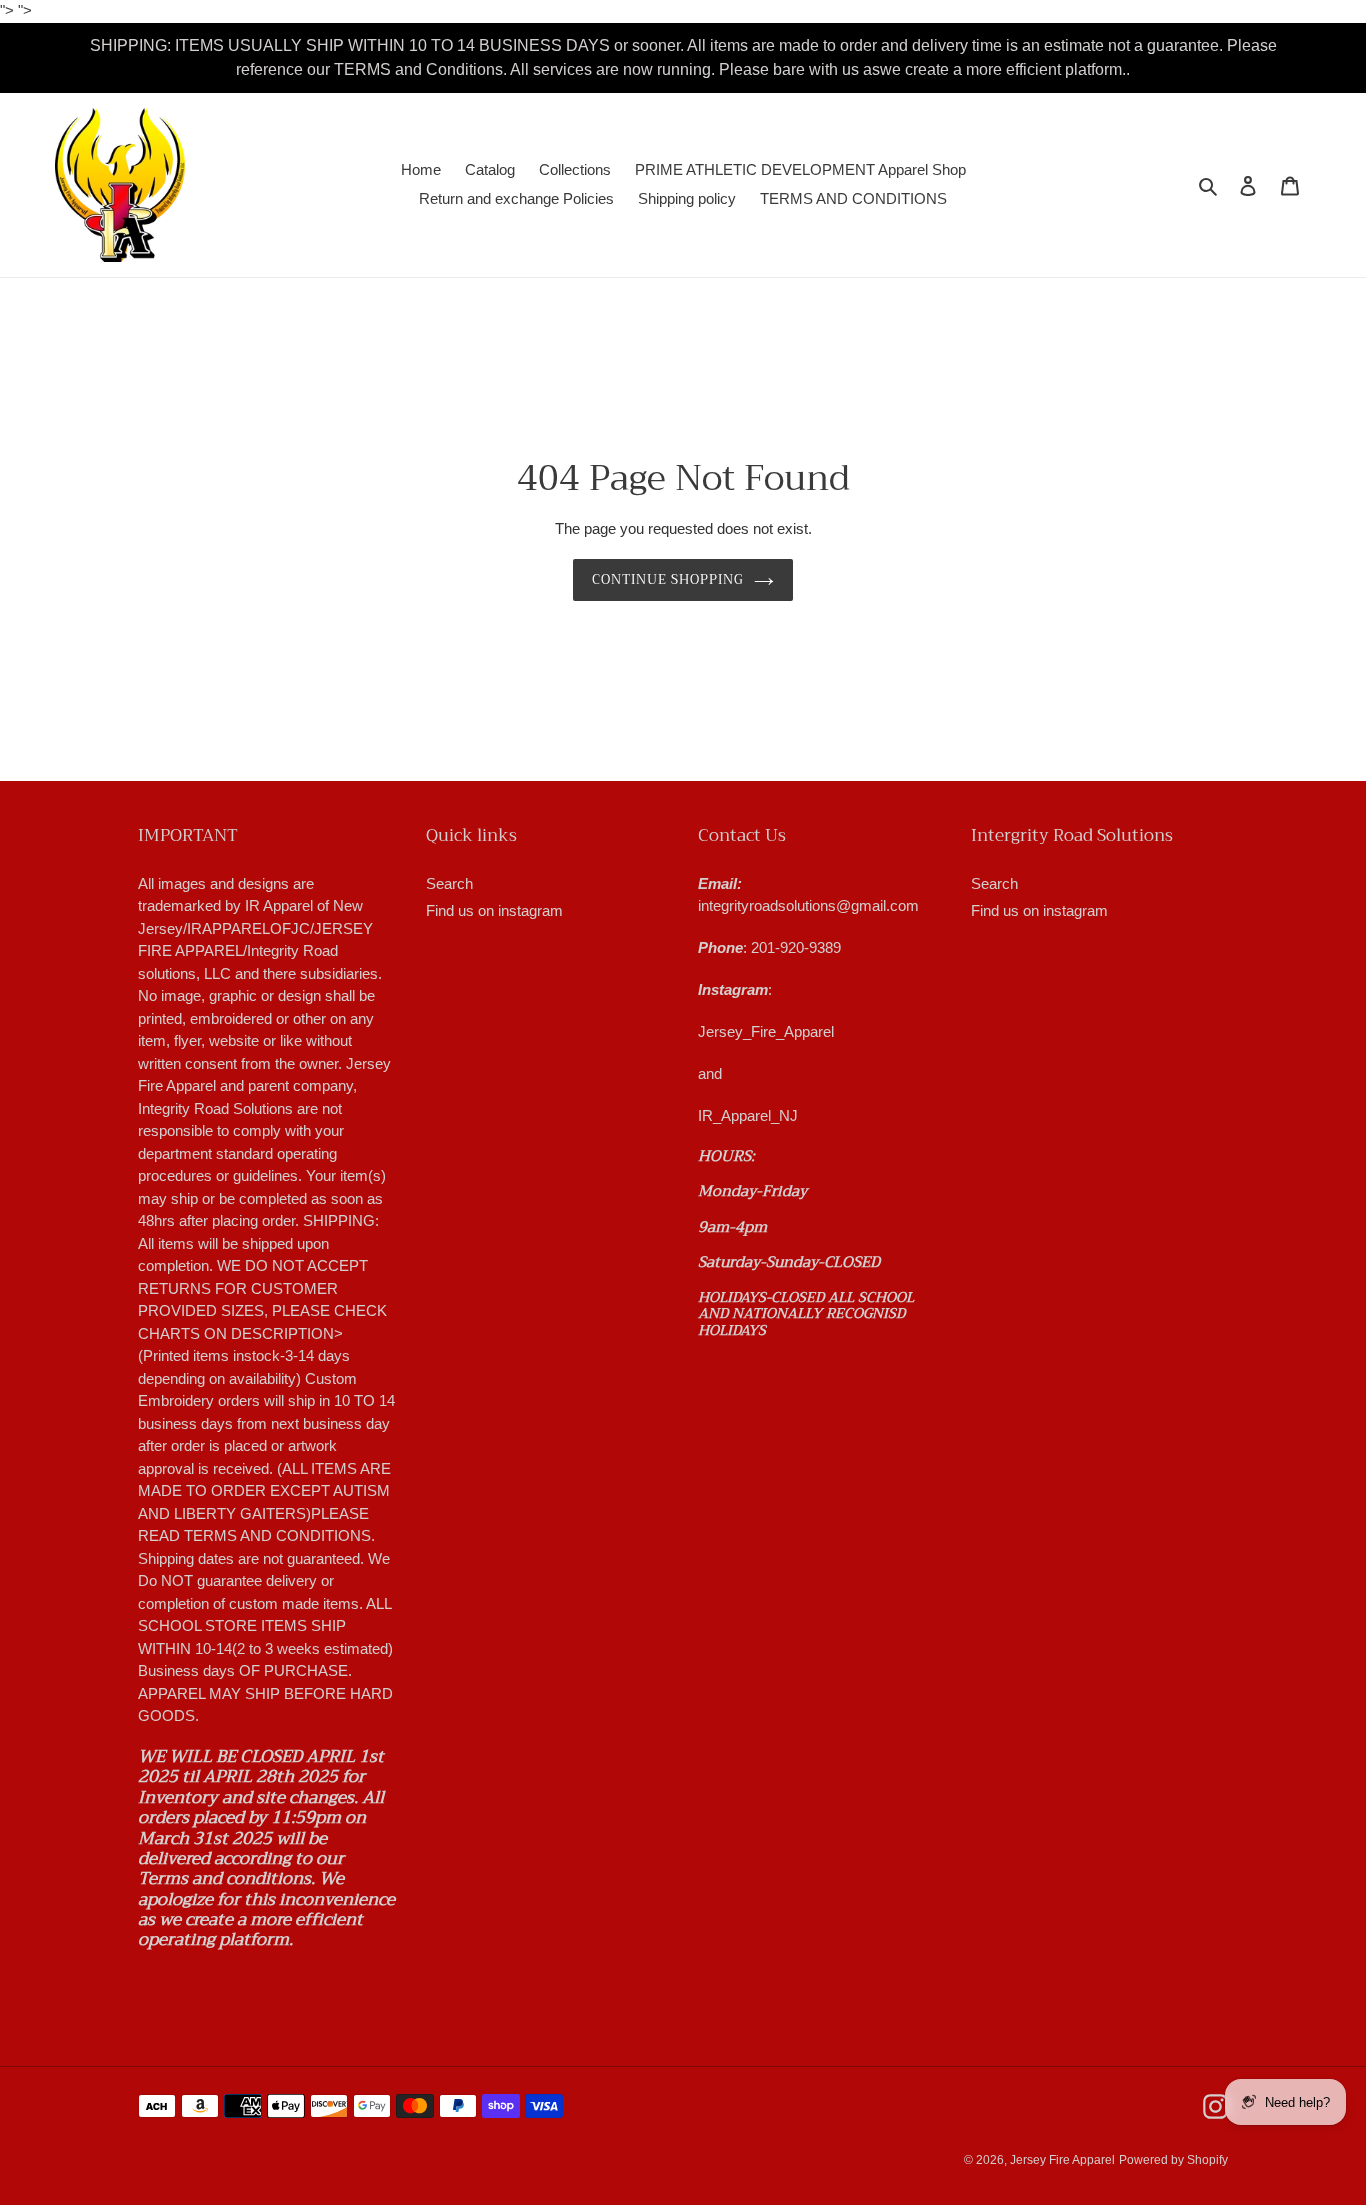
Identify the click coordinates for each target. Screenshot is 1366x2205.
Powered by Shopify (1173, 2160)
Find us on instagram (494, 910)
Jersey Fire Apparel (1062, 2160)
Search (449, 883)
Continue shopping (668, 579)
